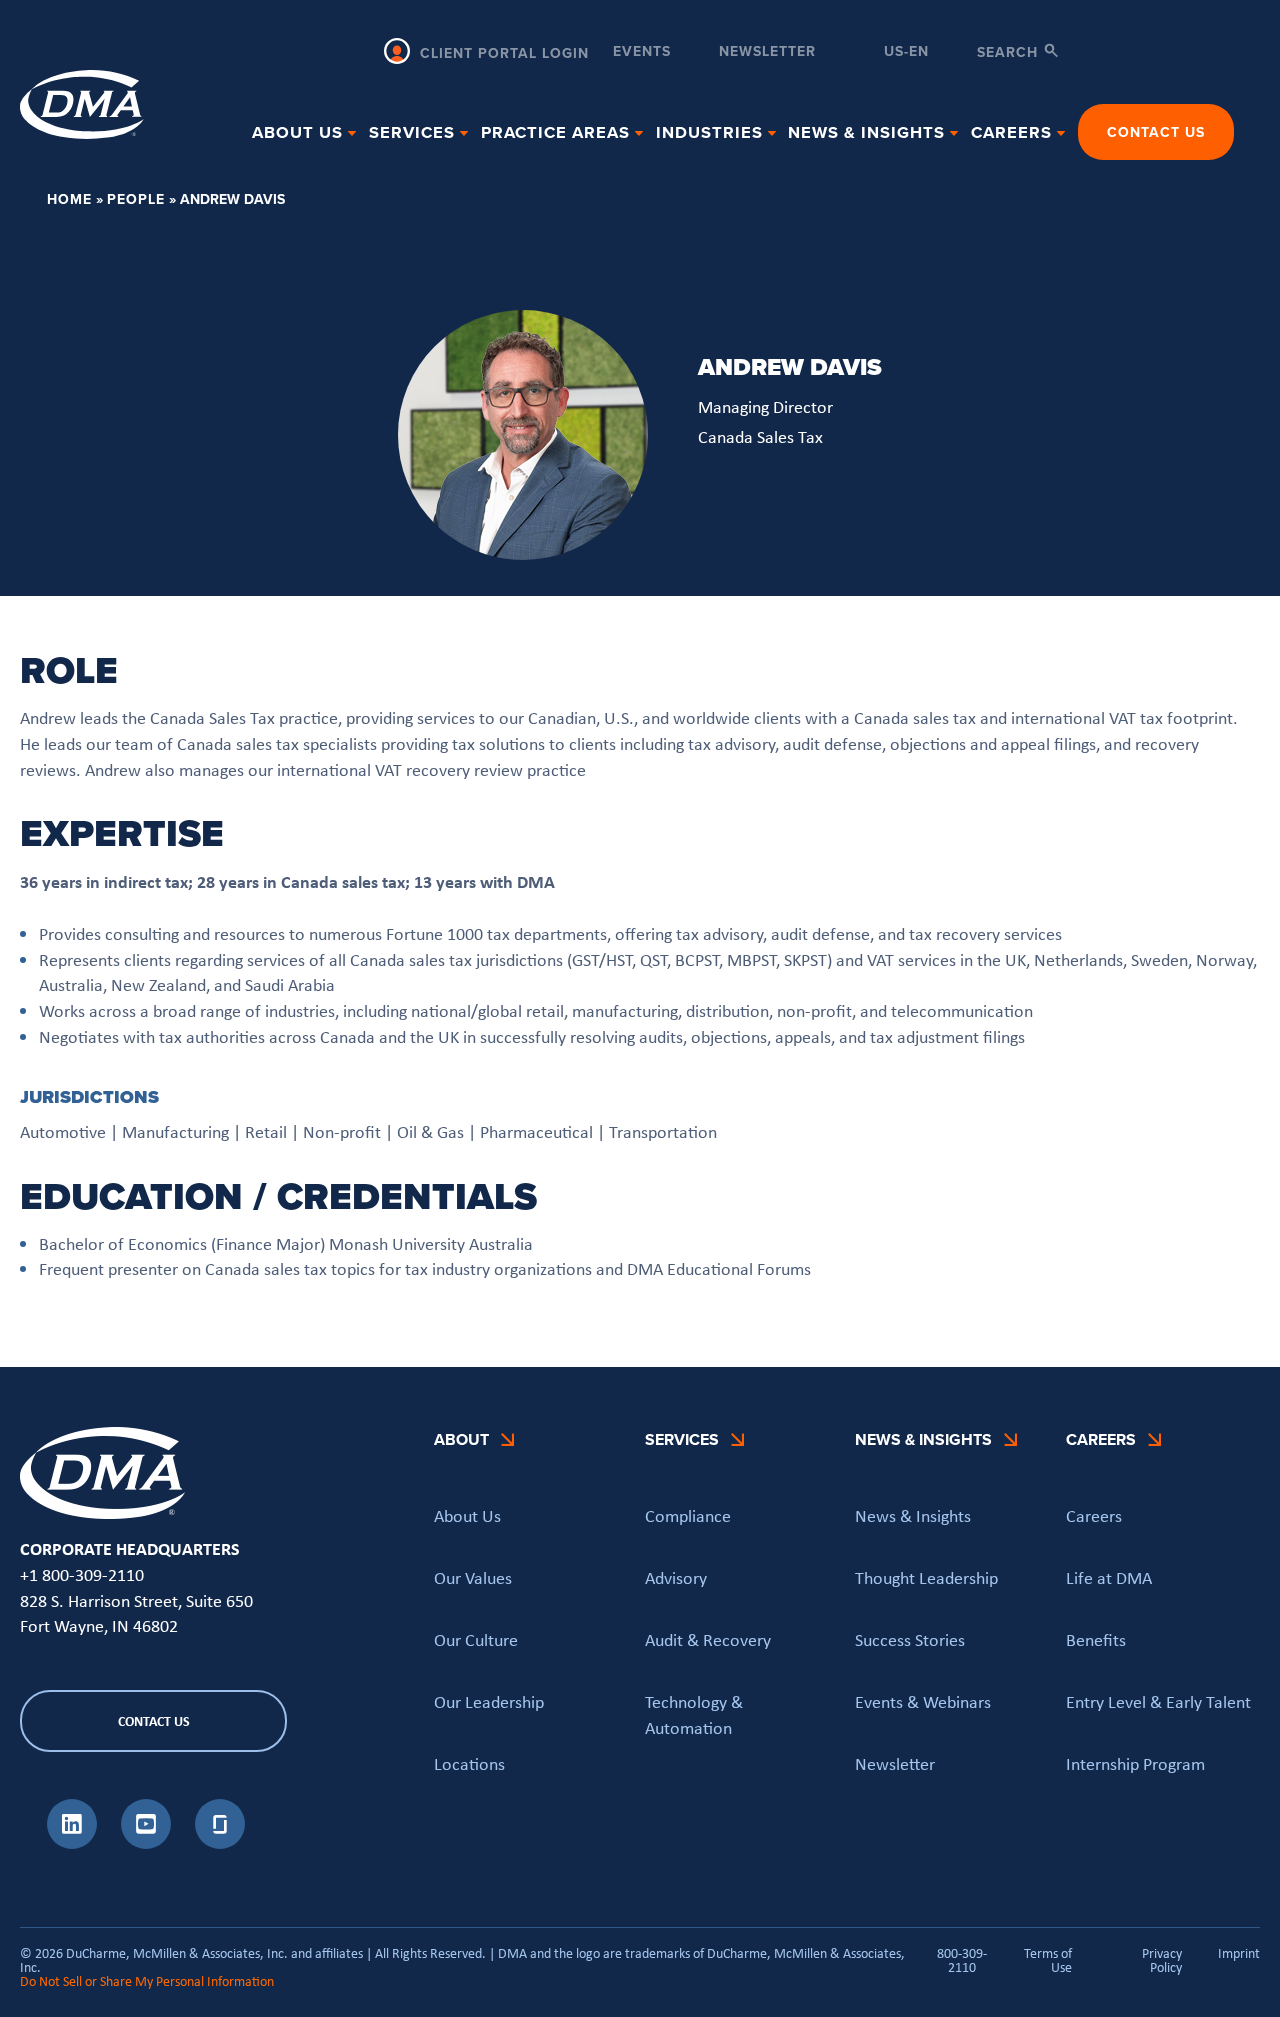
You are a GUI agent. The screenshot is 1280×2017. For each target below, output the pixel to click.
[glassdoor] (220, 1843)
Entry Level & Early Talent (1158, 1702)
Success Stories (910, 1640)
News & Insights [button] (866, 132)
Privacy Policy (1162, 1960)
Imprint (1239, 1954)
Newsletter (767, 52)
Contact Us (1156, 132)
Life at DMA (1109, 1578)
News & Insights (913, 1516)
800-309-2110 (962, 1960)
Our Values (473, 1578)
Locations (469, 1764)
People (136, 199)
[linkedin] (72, 1843)
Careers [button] (1011, 132)
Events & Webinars (923, 1702)
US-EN (906, 52)
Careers (1094, 1516)
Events (642, 52)
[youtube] (146, 1843)
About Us (467, 1516)
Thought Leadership (926, 1578)
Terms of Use (1048, 1960)
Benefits (1096, 1640)
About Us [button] (297, 132)
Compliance (688, 1516)
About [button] (461, 1439)
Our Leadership (489, 1702)
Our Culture (476, 1640)
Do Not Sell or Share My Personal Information (147, 1981)
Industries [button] (709, 132)
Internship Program (1135, 1764)
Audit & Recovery (708, 1640)
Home (69, 199)
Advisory (676, 1578)
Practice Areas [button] (555, 132)
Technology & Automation (694, 1715)
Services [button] (412, 132)
